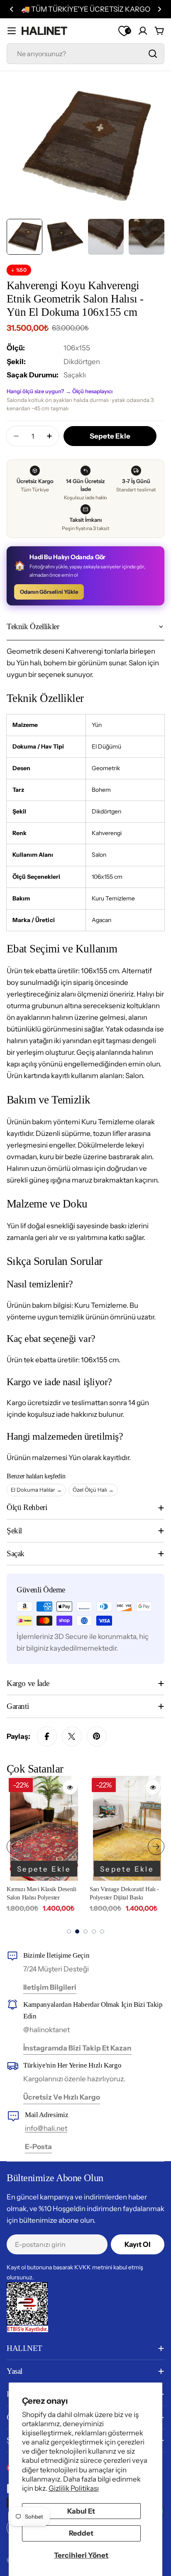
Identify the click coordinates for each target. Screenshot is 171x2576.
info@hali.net (46, 2128)
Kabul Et (81, 2511)
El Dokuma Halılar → (36, 1490)
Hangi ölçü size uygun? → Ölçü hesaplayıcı (60, 391)
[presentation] (15, 1847)
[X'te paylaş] (72, 1736)
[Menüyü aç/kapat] (12, 31)
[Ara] (153, 54)
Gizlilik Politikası (74, 2488)
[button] (12, 9)
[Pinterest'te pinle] (97, 1736)
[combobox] (85, 54)
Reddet (81, 2533)
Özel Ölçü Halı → (93, 1490)
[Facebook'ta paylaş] (47, 1736)
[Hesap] (143, 31)
